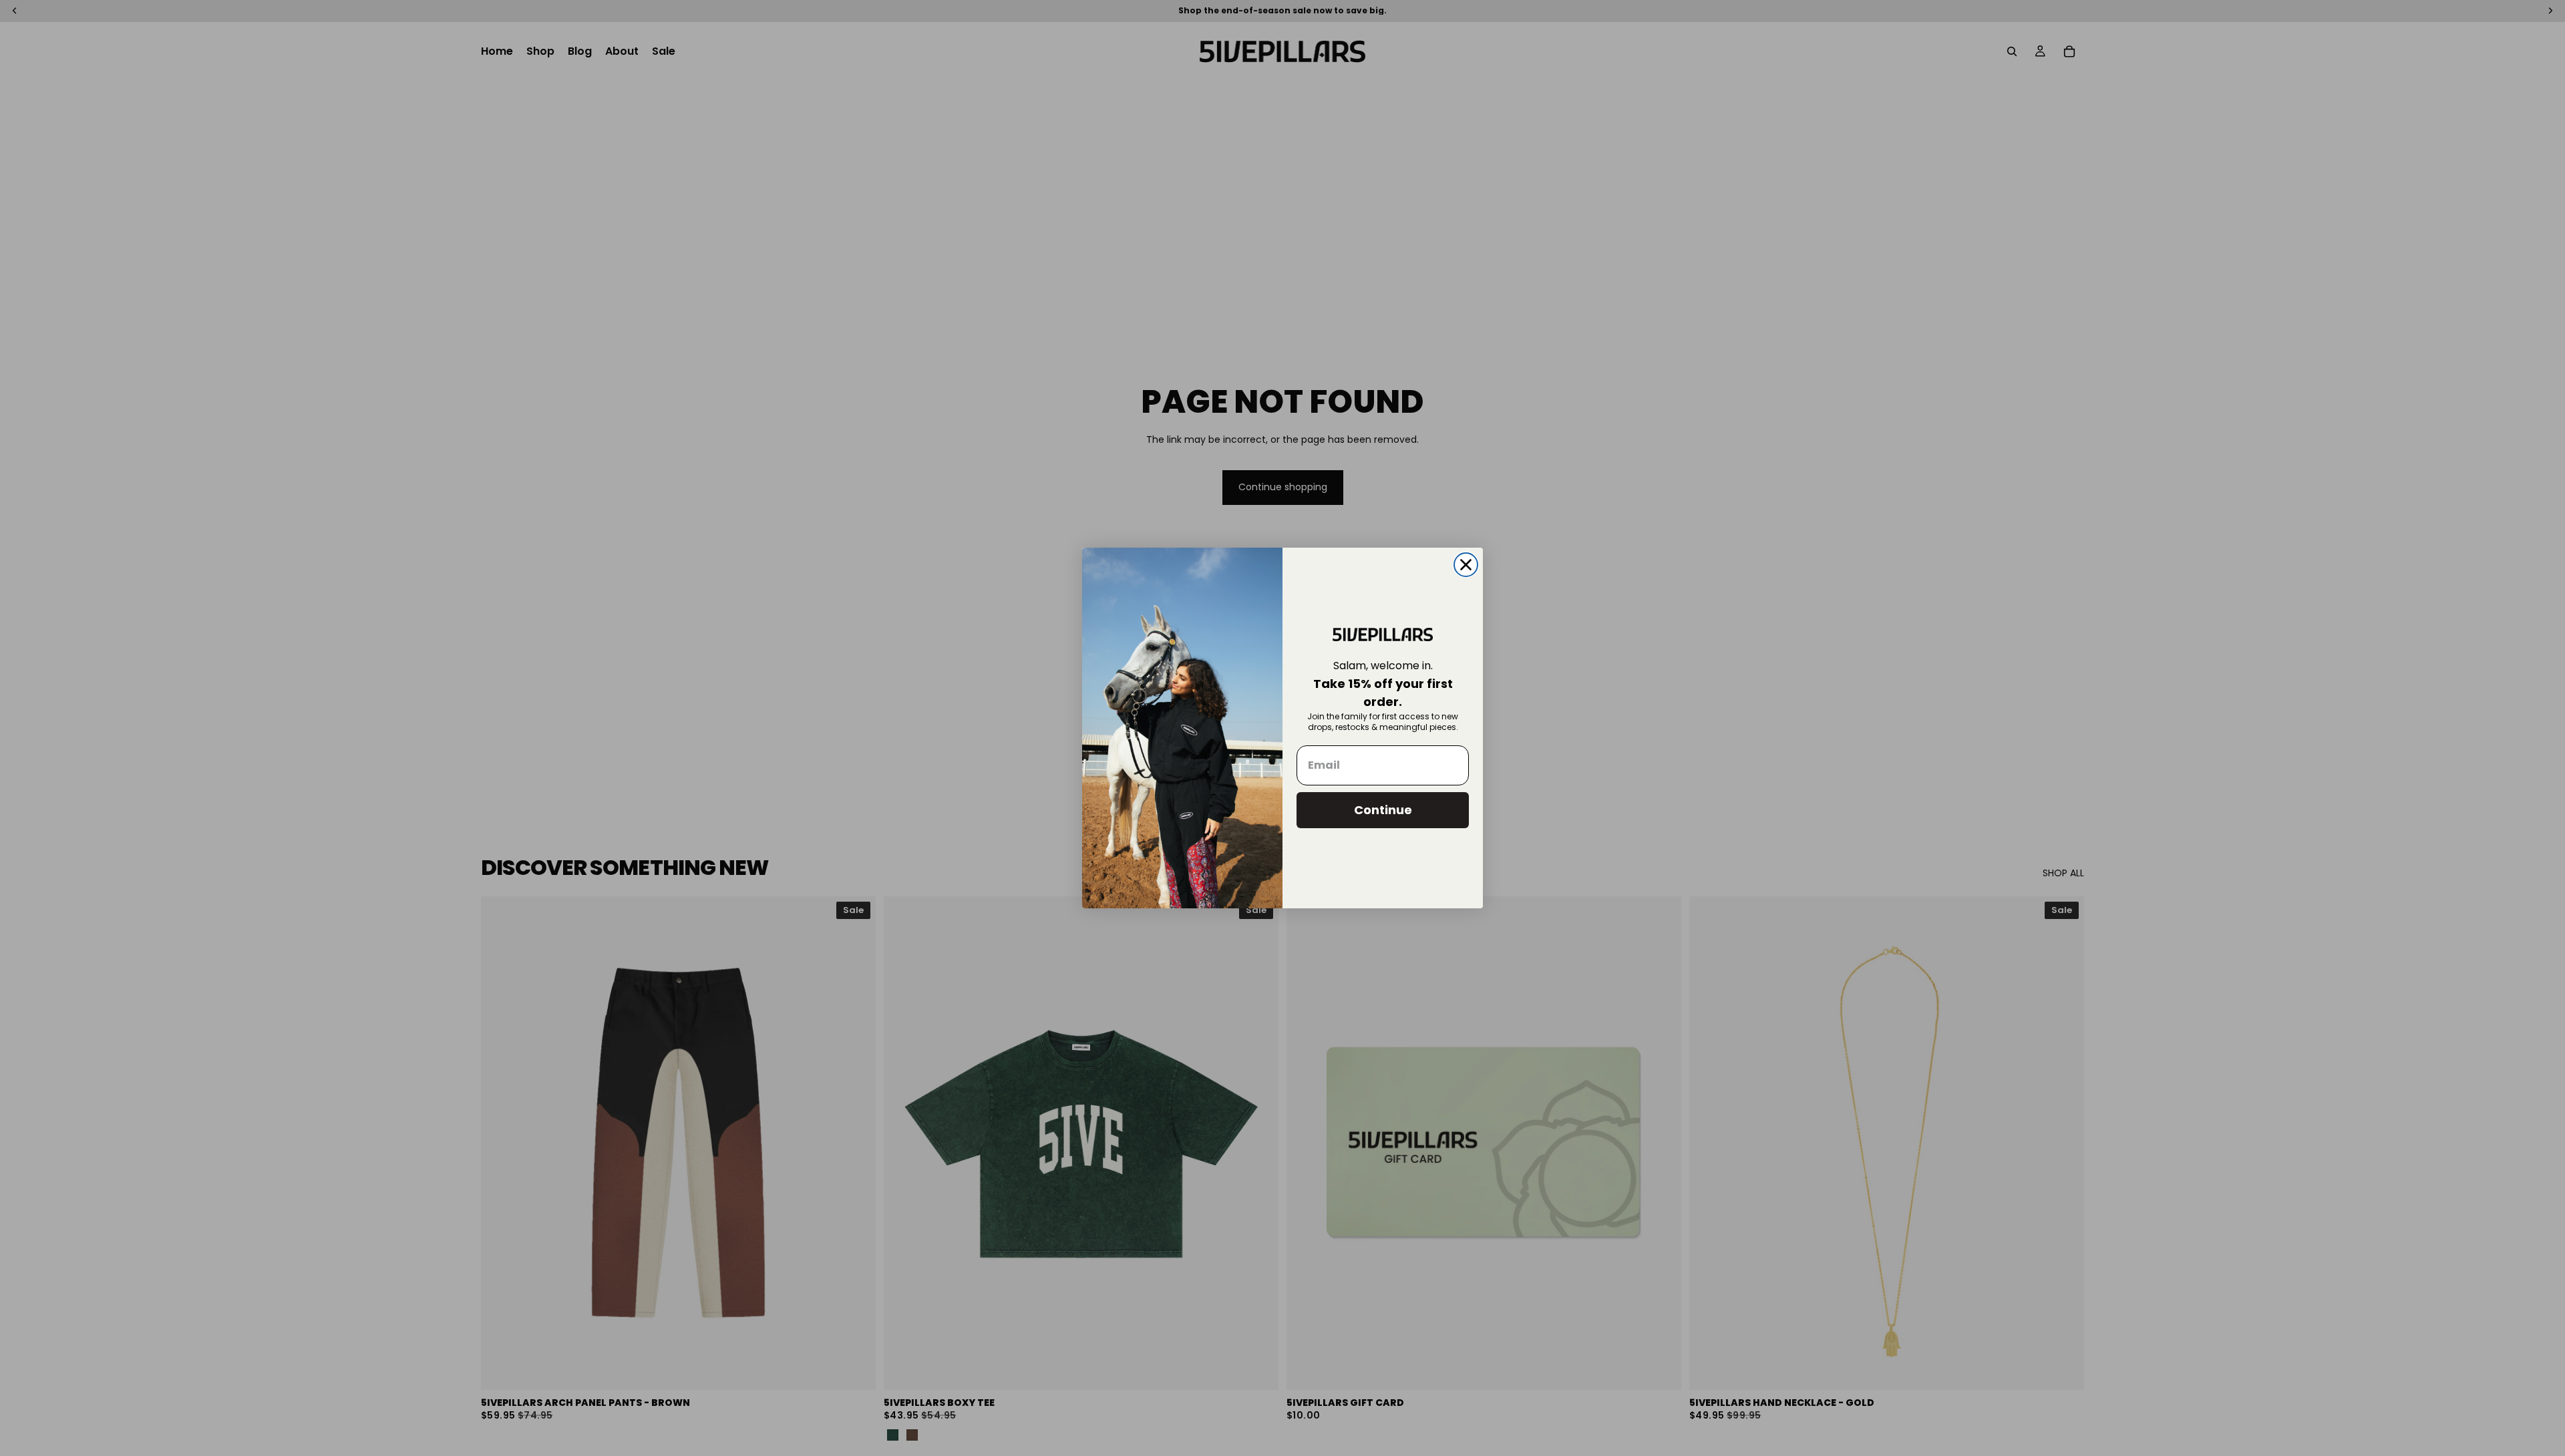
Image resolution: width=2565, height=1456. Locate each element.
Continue (1383, 810)
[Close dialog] (1466, 565)
